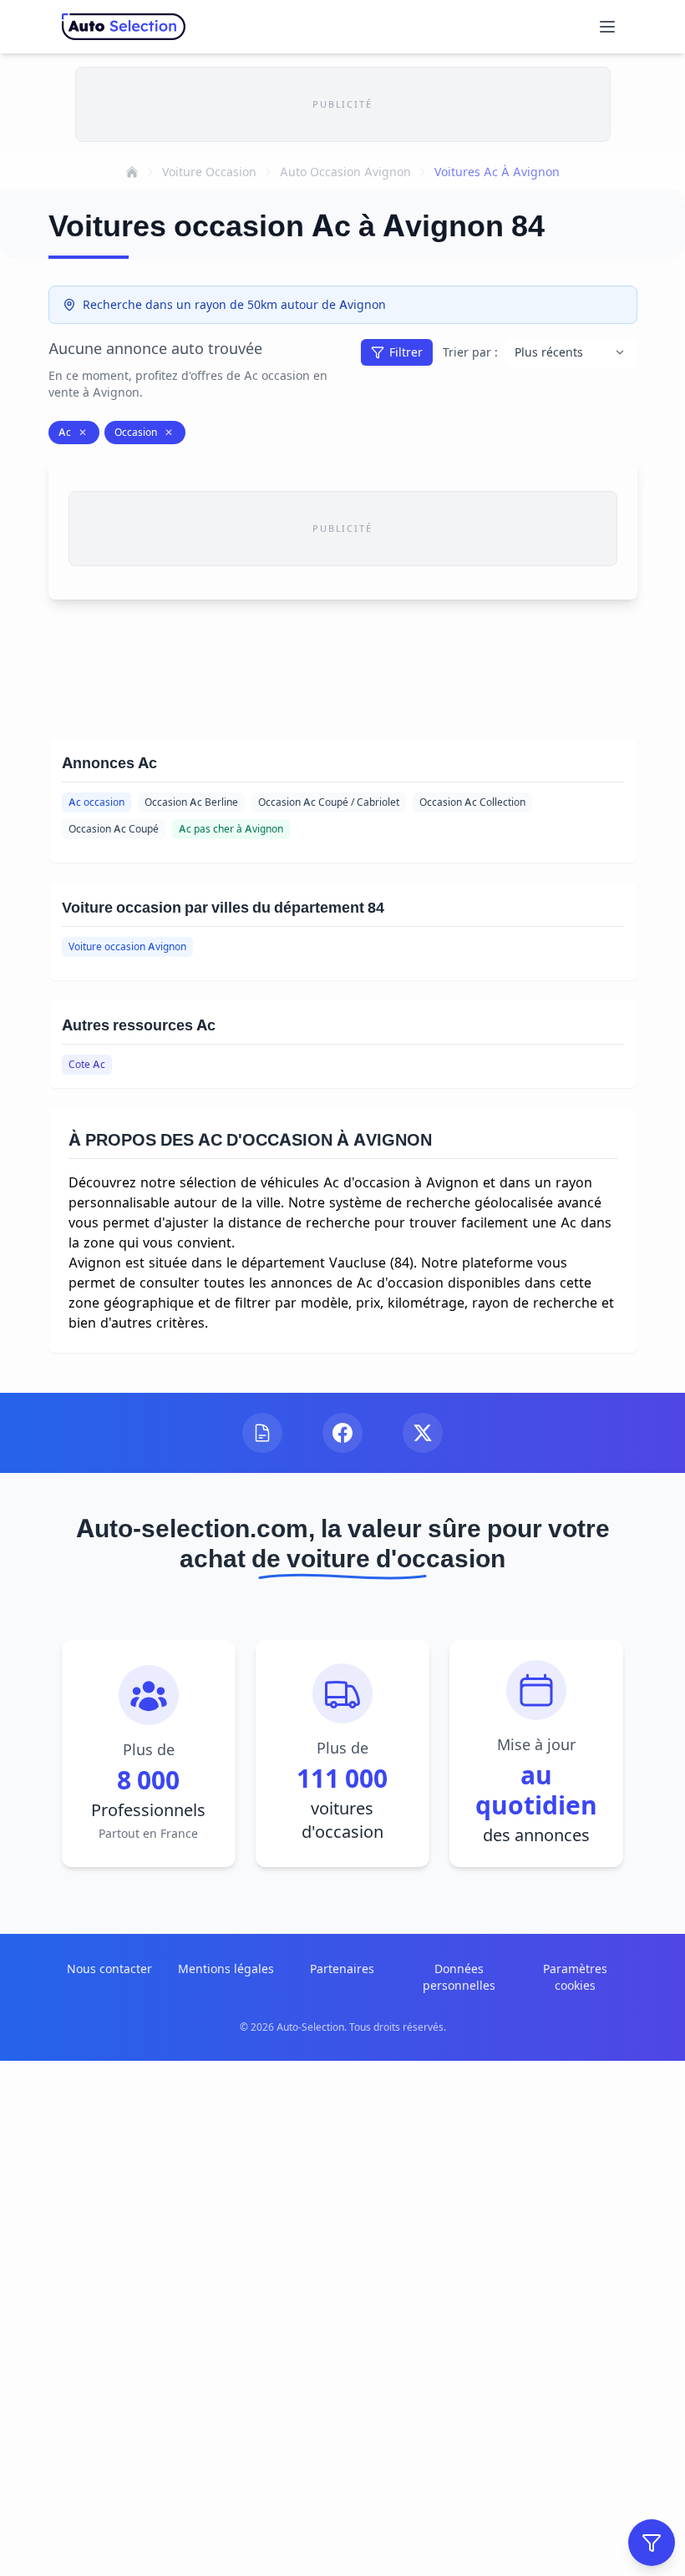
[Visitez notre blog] (262, 1433)
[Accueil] (132, 172)
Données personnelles (459, 1977)
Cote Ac (87, 1064)
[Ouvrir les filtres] (652, 2543)
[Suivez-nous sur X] (423, 1433)
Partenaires (342, 1969)
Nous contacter (109, 1969)
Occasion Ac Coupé (114, 829)
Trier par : (470, 352)
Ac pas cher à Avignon (231, 829)
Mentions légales (226, 1969)
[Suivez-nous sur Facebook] (342, 1433)
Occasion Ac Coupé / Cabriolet (329, 802)
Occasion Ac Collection (472, 802)
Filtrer (406, 352)
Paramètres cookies (575, 1977)
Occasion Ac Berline (191, 802)
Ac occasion (96, 802)
